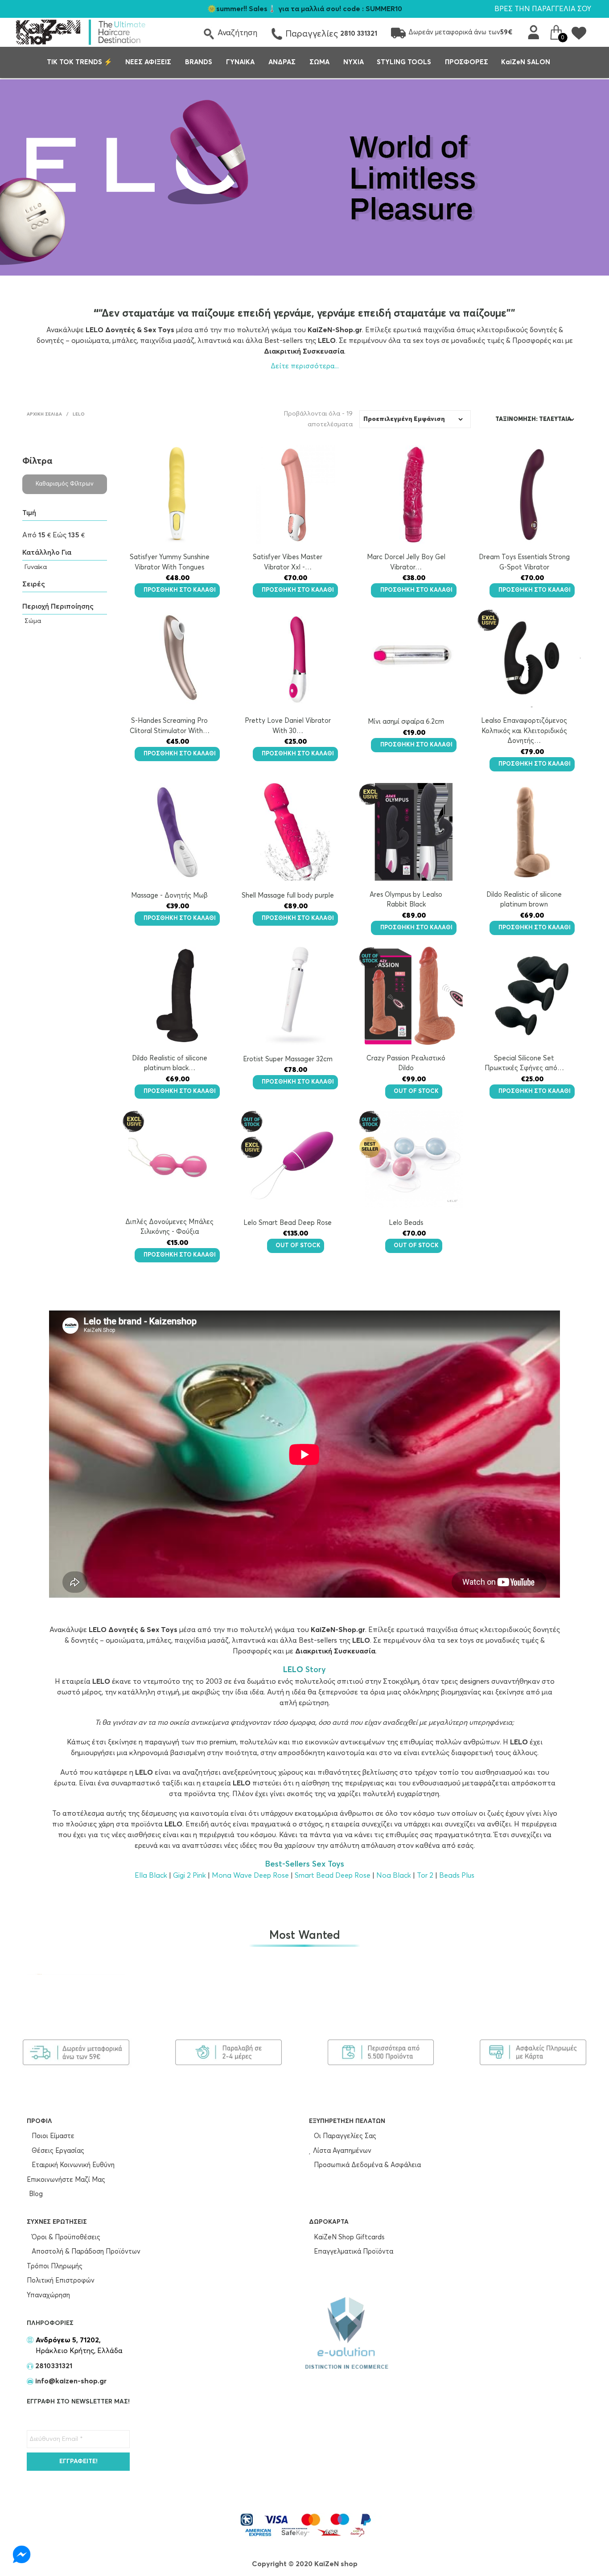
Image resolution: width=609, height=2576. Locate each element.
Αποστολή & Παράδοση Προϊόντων (85, 2252)
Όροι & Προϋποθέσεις (65, 2237)
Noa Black (394, 1875)
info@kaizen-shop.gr (71, 2381)
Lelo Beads (406, 1223)
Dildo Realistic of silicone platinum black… (170, 1063)
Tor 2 (425, 1875)
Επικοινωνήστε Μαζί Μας (66, 2180)
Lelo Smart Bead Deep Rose (288, 1223)
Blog (36, 2194)
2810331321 (53, 2366)
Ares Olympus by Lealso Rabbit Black (406, 900)
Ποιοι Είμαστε (52, 2136)
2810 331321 (359, 34)
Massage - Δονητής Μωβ (169, 896)
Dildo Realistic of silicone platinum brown (524, 900)
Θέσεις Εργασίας (57, 2151)
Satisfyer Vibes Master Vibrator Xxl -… (288, 562)
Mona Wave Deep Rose (250, 1875)
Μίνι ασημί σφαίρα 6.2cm (406, 722)
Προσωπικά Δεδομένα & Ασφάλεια (366, 2165)
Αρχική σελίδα (44, 414)
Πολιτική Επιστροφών (61, 2281)
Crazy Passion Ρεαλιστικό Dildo (406, 1063)
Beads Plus (457, 1875)
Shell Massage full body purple (288, 896)
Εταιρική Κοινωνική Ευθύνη (72, 2165)
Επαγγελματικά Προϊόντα (353, 2252)
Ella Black (151, 1875)
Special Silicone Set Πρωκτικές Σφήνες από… (524, 1063)
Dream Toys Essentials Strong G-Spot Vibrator (524, 562)
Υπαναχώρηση (48, 2295)
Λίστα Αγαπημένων (341, 2151)
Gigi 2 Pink (189, 1875)
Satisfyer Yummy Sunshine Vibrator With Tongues (170, 562)
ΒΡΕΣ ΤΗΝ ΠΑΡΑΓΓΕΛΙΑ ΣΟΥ (543, 9)
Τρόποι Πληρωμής (55, 2266)
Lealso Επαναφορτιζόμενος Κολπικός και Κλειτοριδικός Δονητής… (524, 731)
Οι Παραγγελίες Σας (344, 2136)
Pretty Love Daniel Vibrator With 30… (288, 726)
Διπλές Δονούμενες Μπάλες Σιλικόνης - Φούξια (169, 1227)
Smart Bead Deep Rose (333, 1875)
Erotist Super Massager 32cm (288, 1059)
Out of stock (416, 1091)
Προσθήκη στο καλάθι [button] (180, 590)
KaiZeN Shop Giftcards (348, 2237)
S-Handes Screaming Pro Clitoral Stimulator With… (170, 726)
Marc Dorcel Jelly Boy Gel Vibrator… (406, 562)
